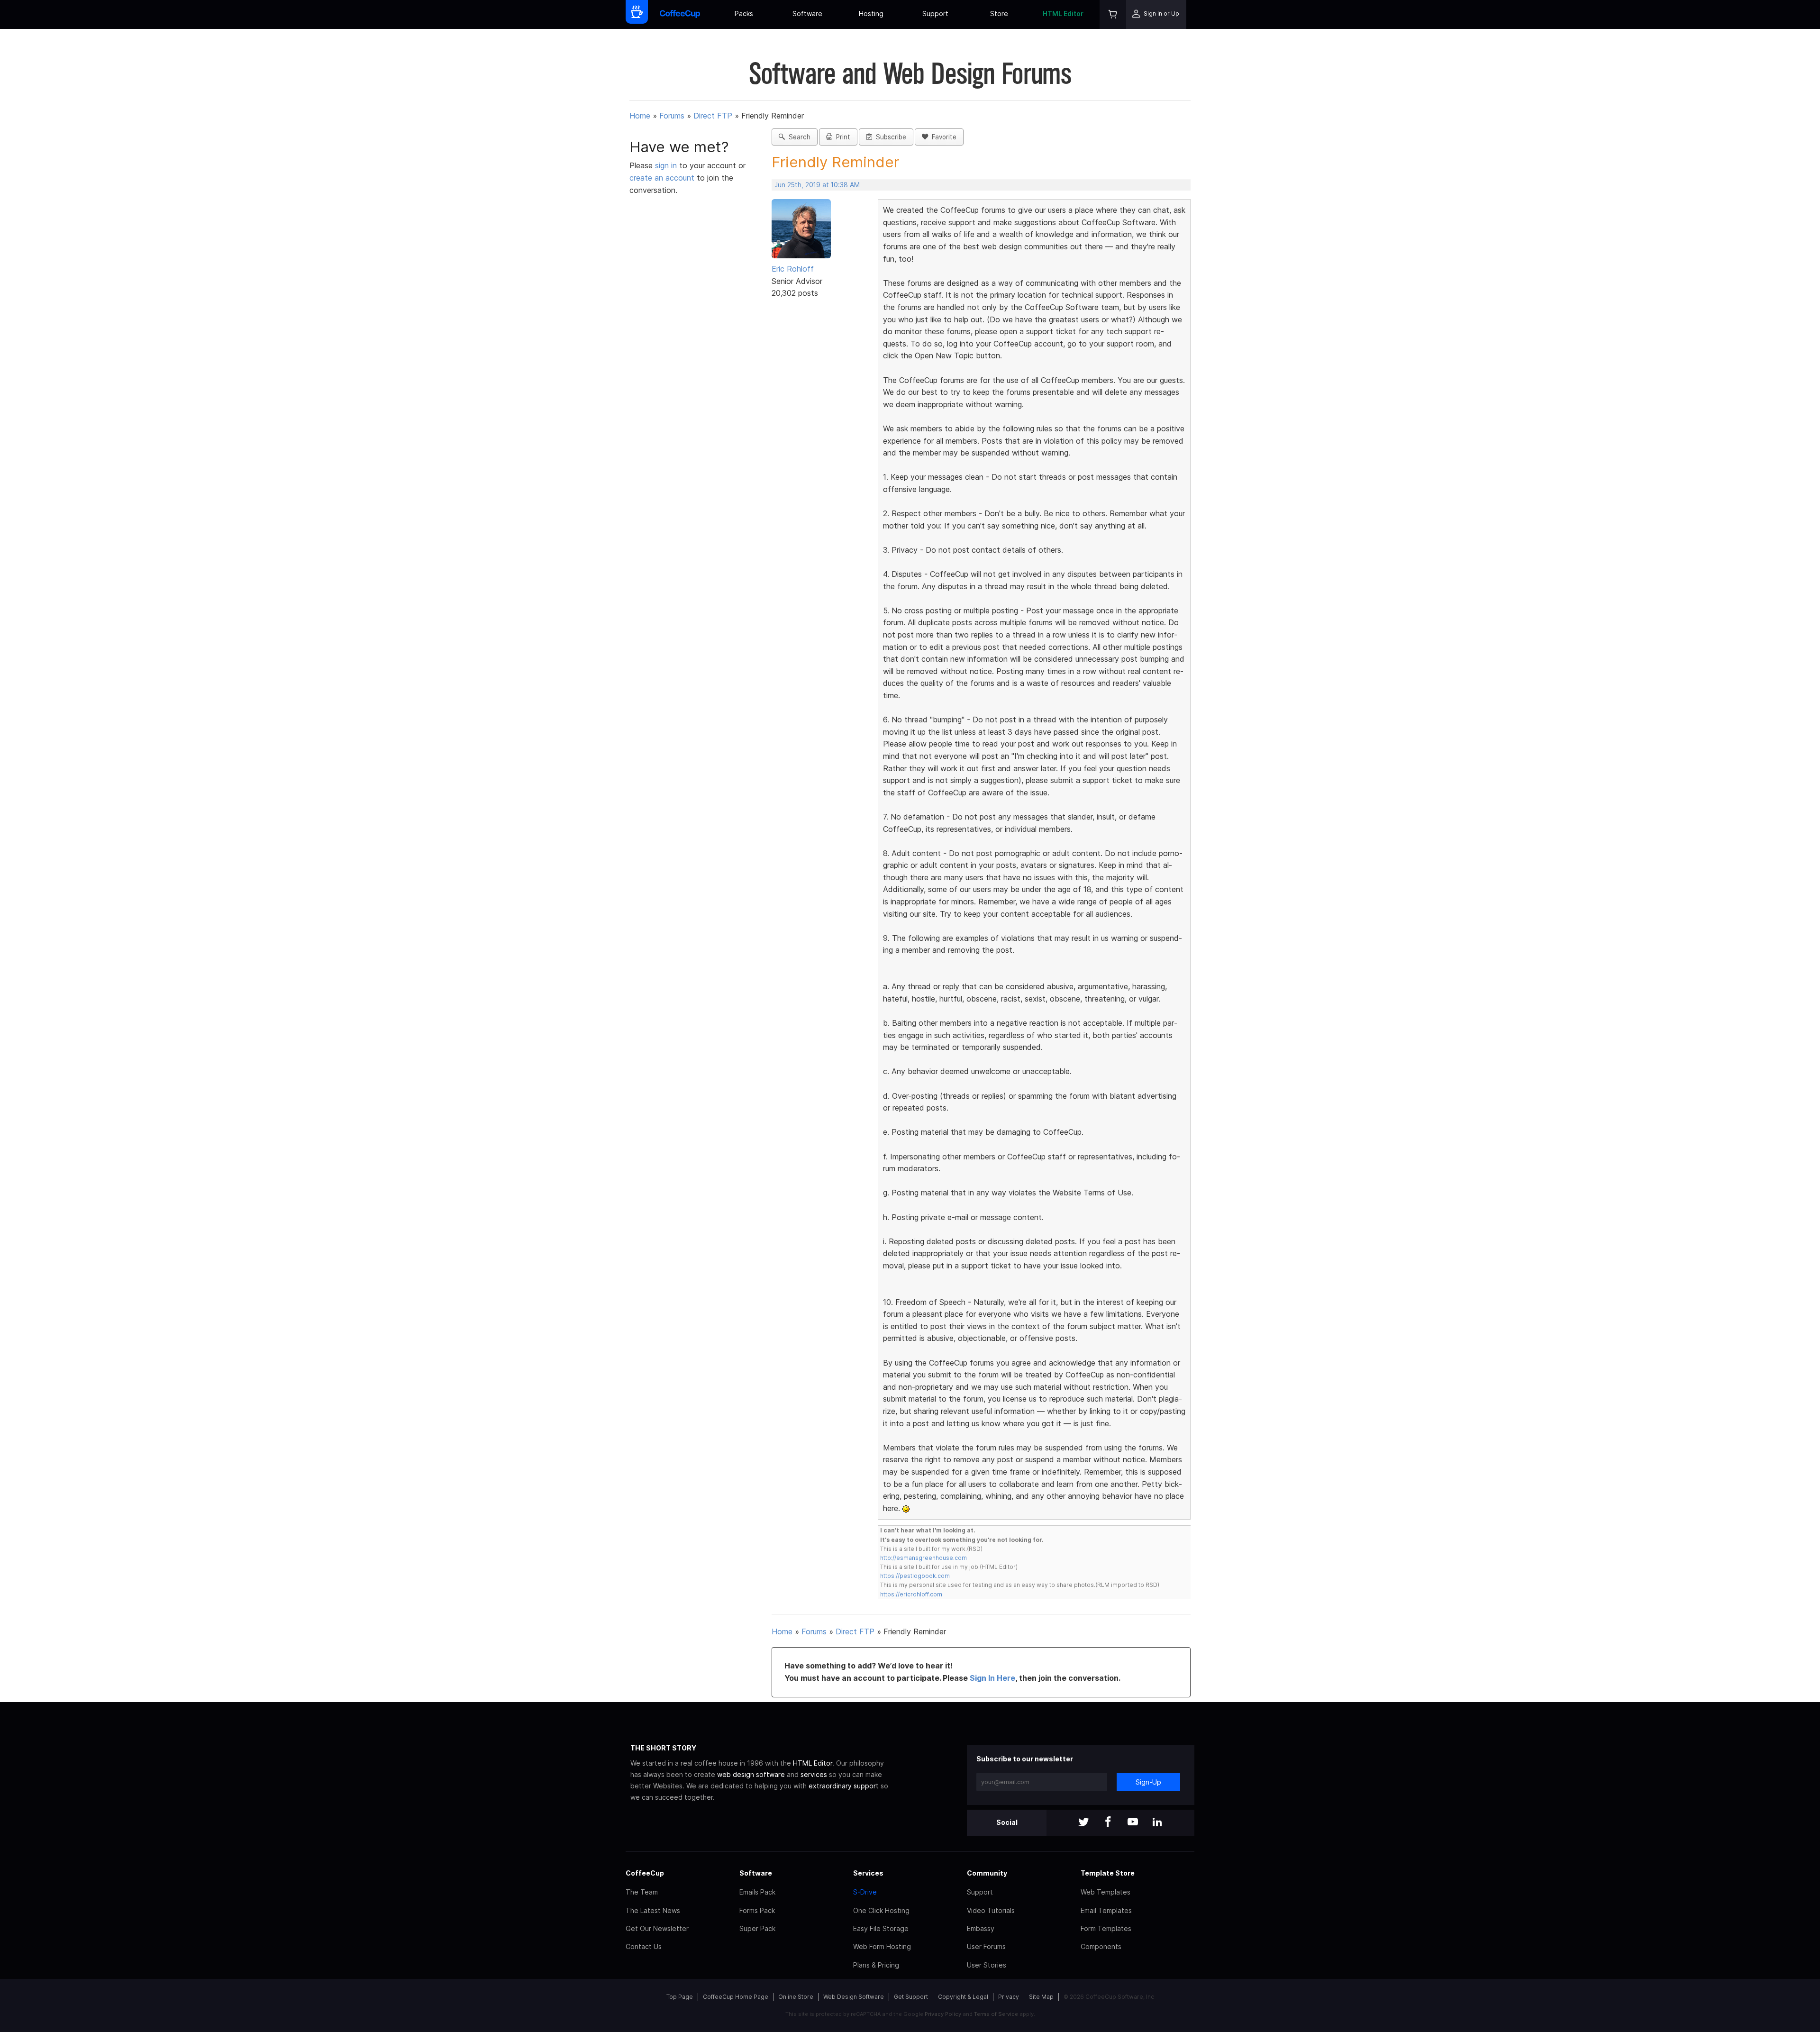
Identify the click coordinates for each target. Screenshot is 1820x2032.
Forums (672, 116)
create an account (662, 178)
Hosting (871, 14)
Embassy (981, 1928)
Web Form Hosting (882, 1946)
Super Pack (757, 1928)
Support (935, 14)
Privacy (1009, 1997)
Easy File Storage (881, 1928)
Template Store (1108, 1873)
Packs (744, 14)
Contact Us (644, 1946)
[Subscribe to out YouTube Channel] (1133, 1823)
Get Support (911, 1997)
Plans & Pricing (876, 1965)
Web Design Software (854, 1997)
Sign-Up (1148, 1782)
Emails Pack (757, 1892)
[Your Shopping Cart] (1113, 14)
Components (1101, 1946)
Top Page (680, 1997)
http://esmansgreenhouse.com (924, 1558)
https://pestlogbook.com (915, 1576)
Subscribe (889, 137)
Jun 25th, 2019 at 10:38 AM (817, 185)
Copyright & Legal (963, 1997)
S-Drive (865, 1892)
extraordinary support (844, 1786)
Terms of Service (996, 2014)
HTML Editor (1063, 14)
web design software (751, 1774)
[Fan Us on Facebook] (1108, 1823)
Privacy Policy (943, 2014)
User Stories (987, 1965)
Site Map (1041, 1997)
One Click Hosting (881, 1910)
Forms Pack (757, 1910)
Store (999, 14)
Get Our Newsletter (657, 1928)
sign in (667, 165)
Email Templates (1106, 1910)
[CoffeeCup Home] (680, 14)
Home (640, 116)
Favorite (942, 137)
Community (987, 1873)
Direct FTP (713, 116)
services (814, 1774)
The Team (642, 1892)
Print (841, 137)
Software (807, 14)
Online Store (796, 1997)
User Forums (986, 1946)
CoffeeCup (645, 1873)
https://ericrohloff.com (911, 1594)
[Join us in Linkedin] (1157, 1823)
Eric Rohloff (793, 269)
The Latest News (653, 1910)
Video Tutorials (991, 1910)
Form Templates (1106, 1928)
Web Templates (1106, 1892)
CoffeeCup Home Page (736, 1997)
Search (798, 137)
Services (868, 1873)
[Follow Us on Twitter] (1083, 1823)
